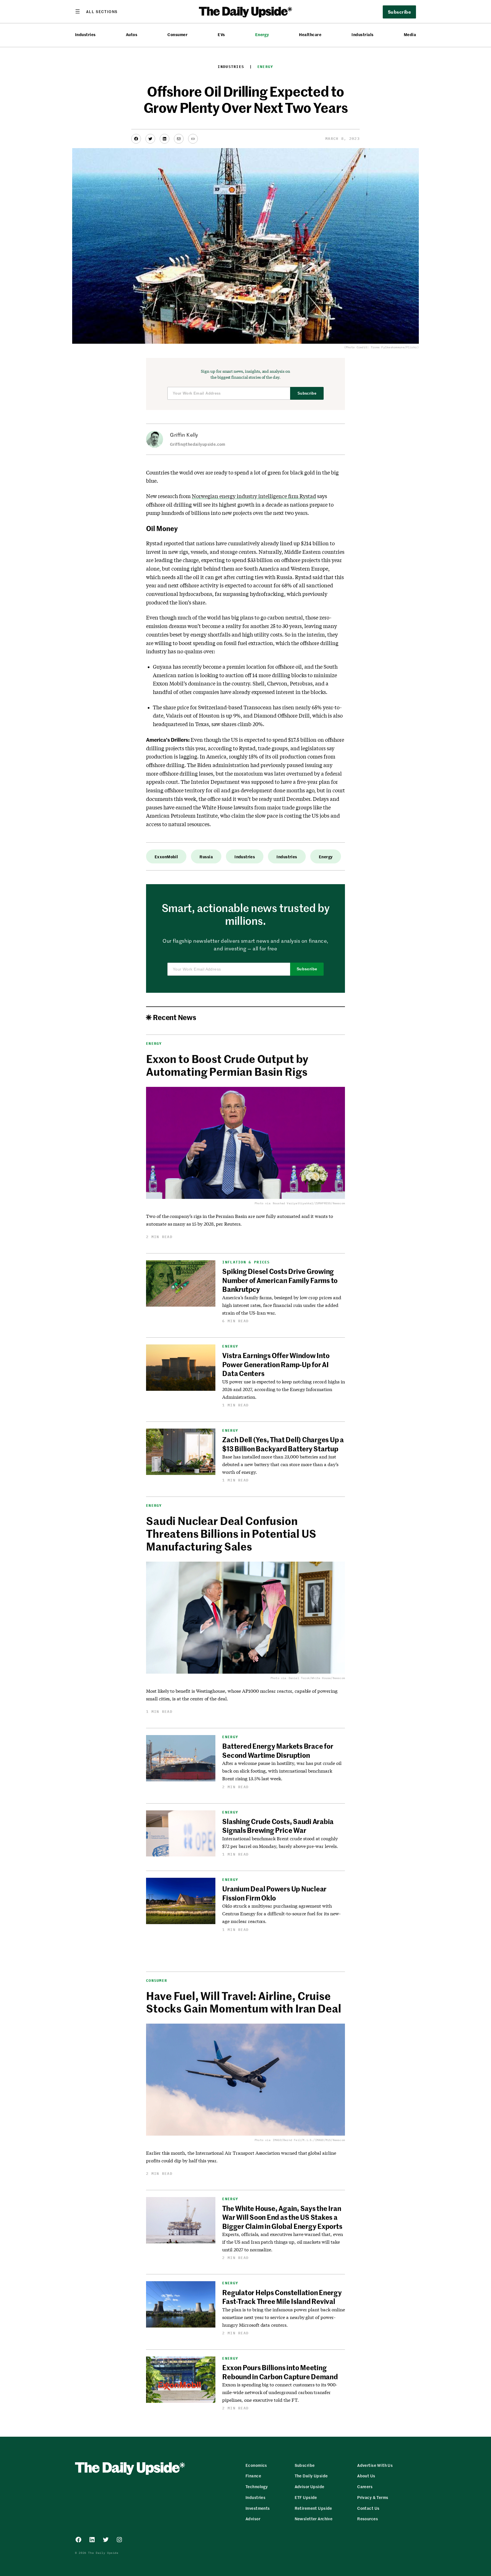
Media (410, 35)
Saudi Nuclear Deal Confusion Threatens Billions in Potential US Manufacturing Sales (231, 1533)
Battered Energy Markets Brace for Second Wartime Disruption (278, 1750)
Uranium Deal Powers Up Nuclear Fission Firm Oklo (274, 1893)
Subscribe (307, 393)
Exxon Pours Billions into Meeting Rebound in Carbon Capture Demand (280, 2372)
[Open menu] (96, 11)
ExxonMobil (166, 857)
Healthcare (310, 35)
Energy (262, 35)
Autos (132, 35)
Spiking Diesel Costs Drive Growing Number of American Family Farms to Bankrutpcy (280, 1280)
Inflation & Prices (246, 1262)
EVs (221, 35)
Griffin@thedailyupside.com (198, 444)
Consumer (177, 35)
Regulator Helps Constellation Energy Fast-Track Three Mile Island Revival (282, 2297)
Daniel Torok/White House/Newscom (317, 1678)
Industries (85, 35)
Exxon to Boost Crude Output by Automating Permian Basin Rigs (227, 1065)
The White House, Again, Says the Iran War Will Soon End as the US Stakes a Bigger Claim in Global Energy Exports (283, 2217)
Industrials (362, 35)
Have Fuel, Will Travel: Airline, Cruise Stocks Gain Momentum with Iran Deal (244, 2002)
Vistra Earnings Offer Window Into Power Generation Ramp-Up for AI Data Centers (276, 1364)
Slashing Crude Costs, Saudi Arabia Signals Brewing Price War (278, 1826)
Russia (206, 857)
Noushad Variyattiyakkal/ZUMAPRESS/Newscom (309, 1203)
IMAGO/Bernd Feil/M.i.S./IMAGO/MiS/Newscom (309, 2140)
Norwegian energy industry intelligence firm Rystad (254, 496)
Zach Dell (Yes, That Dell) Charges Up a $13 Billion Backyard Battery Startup (283, 1444)
